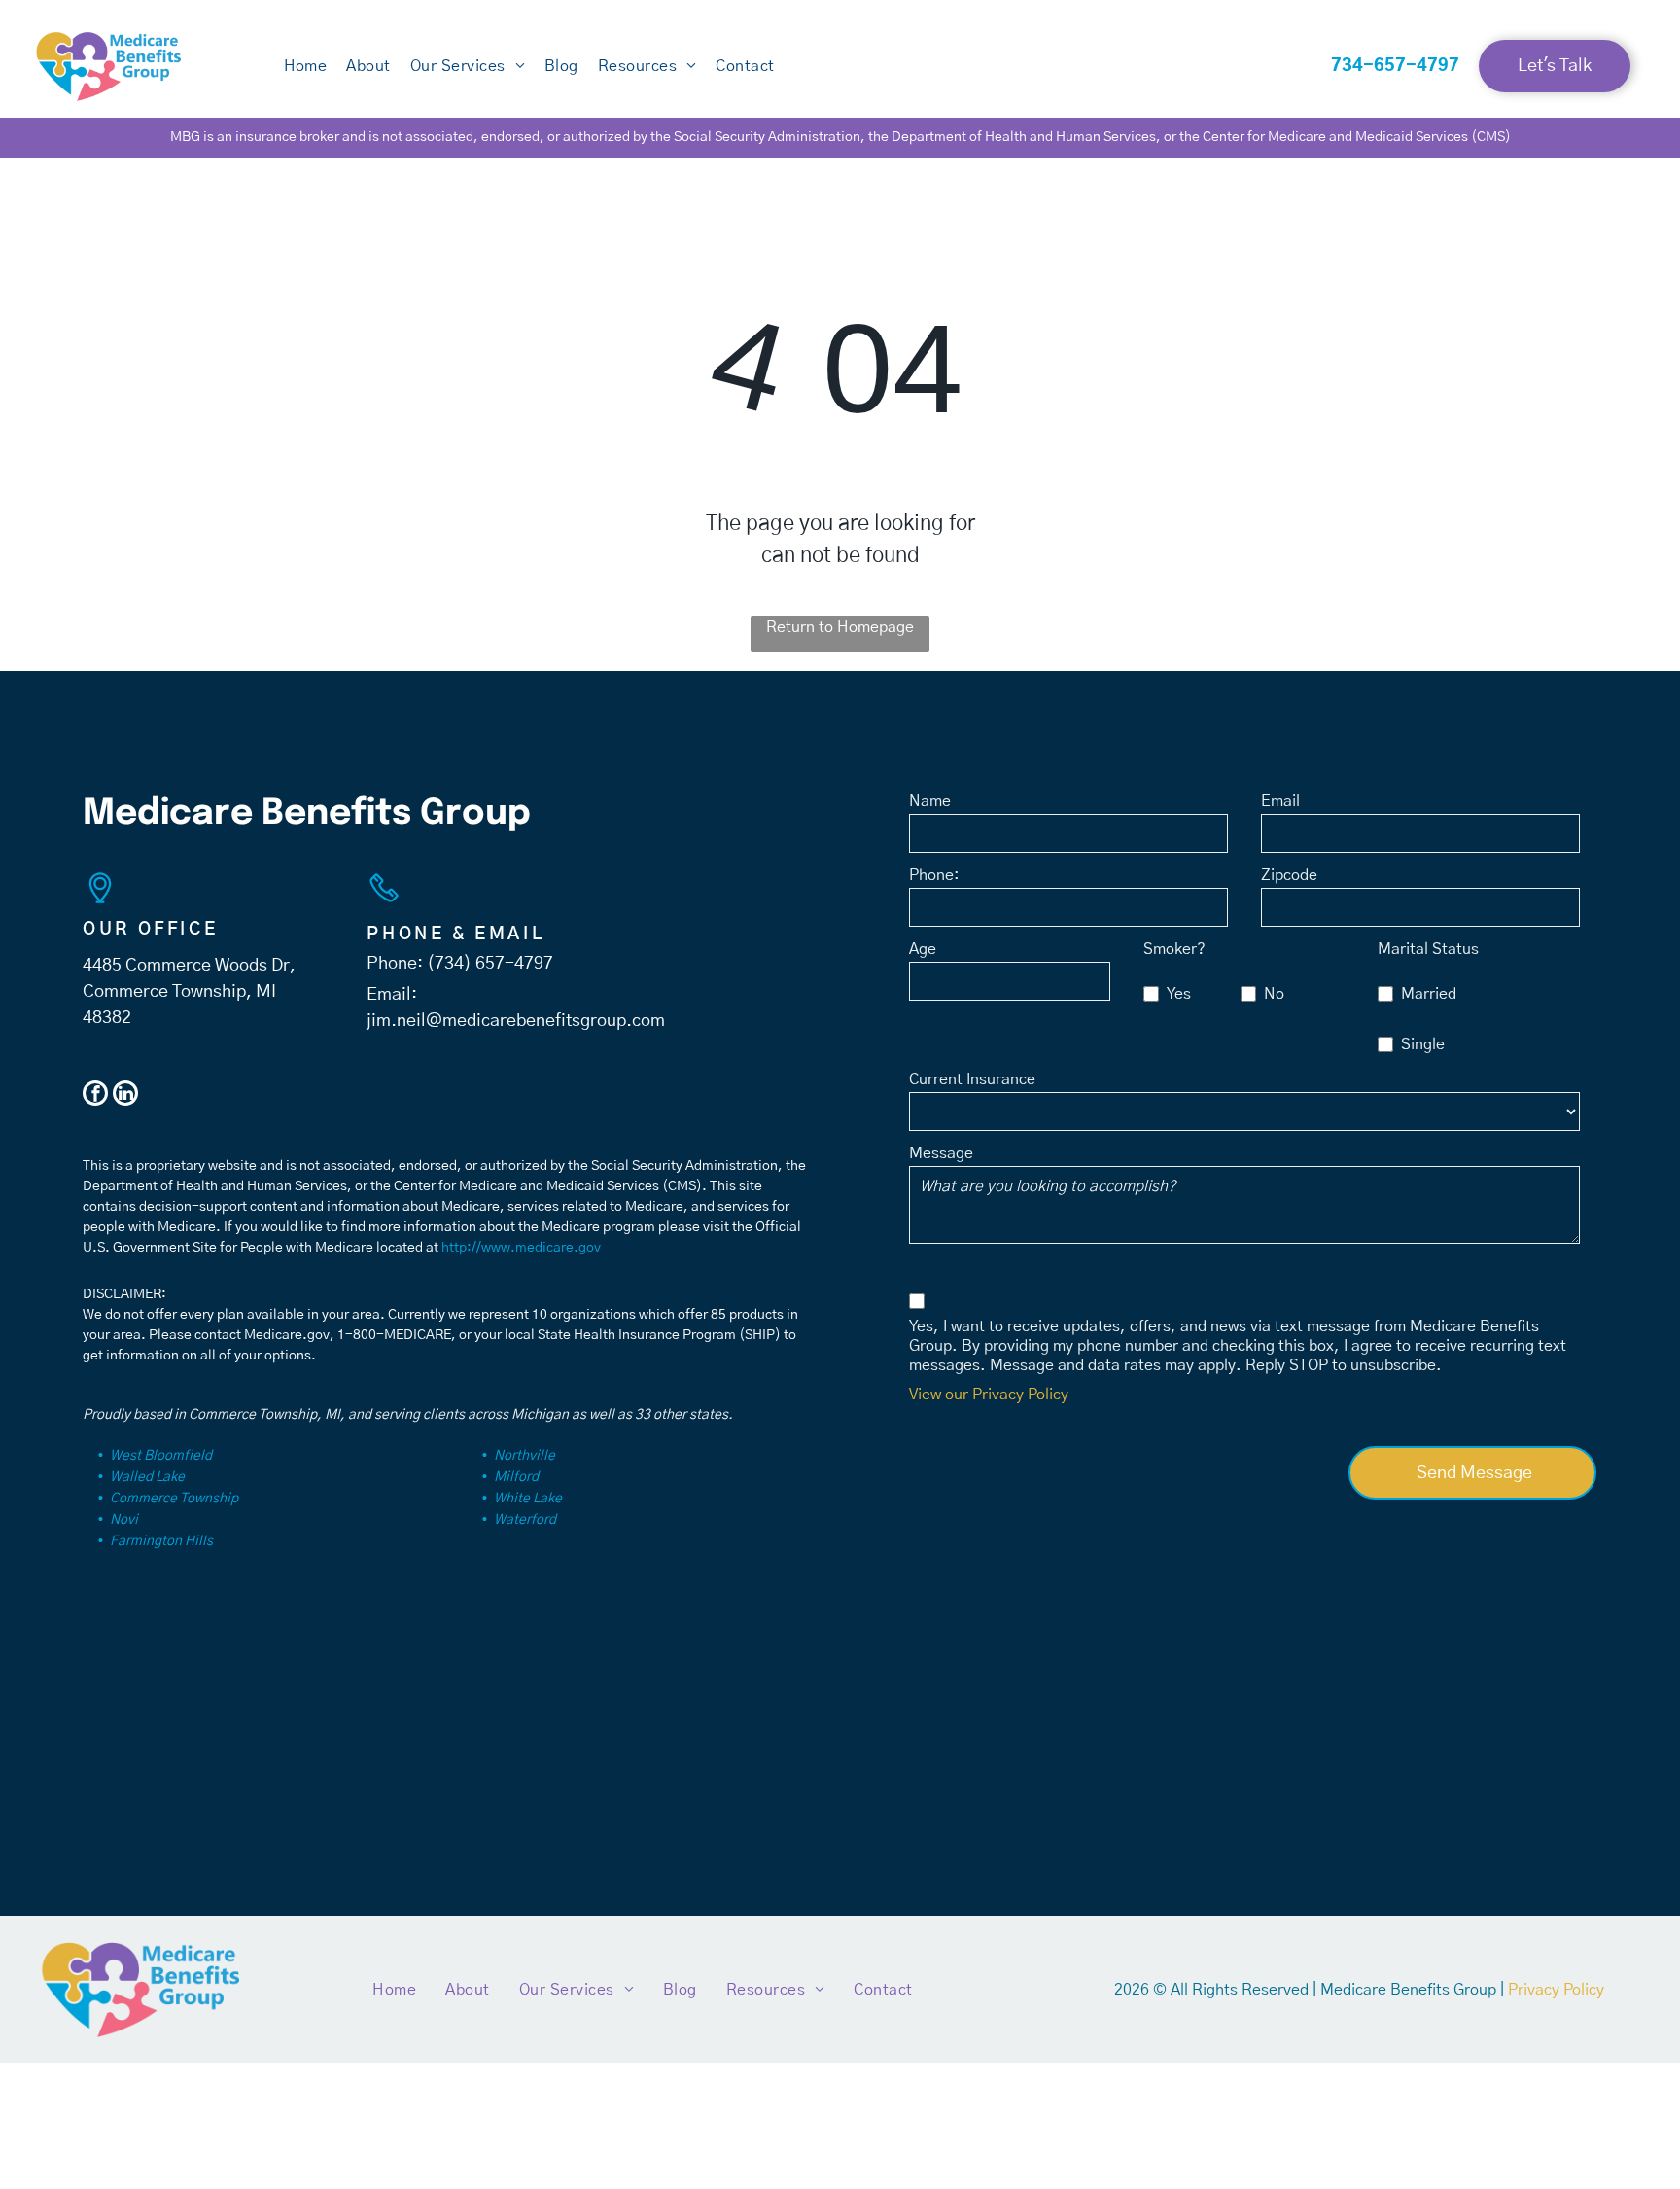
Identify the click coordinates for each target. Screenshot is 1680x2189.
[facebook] (95, 1095)
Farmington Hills (161, 1541)
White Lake (528, 1499)
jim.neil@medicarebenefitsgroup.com (516, 1021)
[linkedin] (125, 1095)
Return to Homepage (840, 627)
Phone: (934, 875)
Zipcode (1289, 875)
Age (923, 949)
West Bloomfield (161, 1456)
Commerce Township (174, 1499)
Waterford (525, 1520)
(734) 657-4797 (490, 964)
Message (941, 1153)
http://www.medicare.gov (521, 1248)
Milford (516, 1477)
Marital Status (1428, 949)
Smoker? (1174, 949)
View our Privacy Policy (989, 1395)
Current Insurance (972, 1079)
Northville (525, 1456)
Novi (124, 1520)
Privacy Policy (1556, 1990)
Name (930, 801)
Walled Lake (147, 1477)
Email (1280, 801)
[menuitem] (306, 66)
